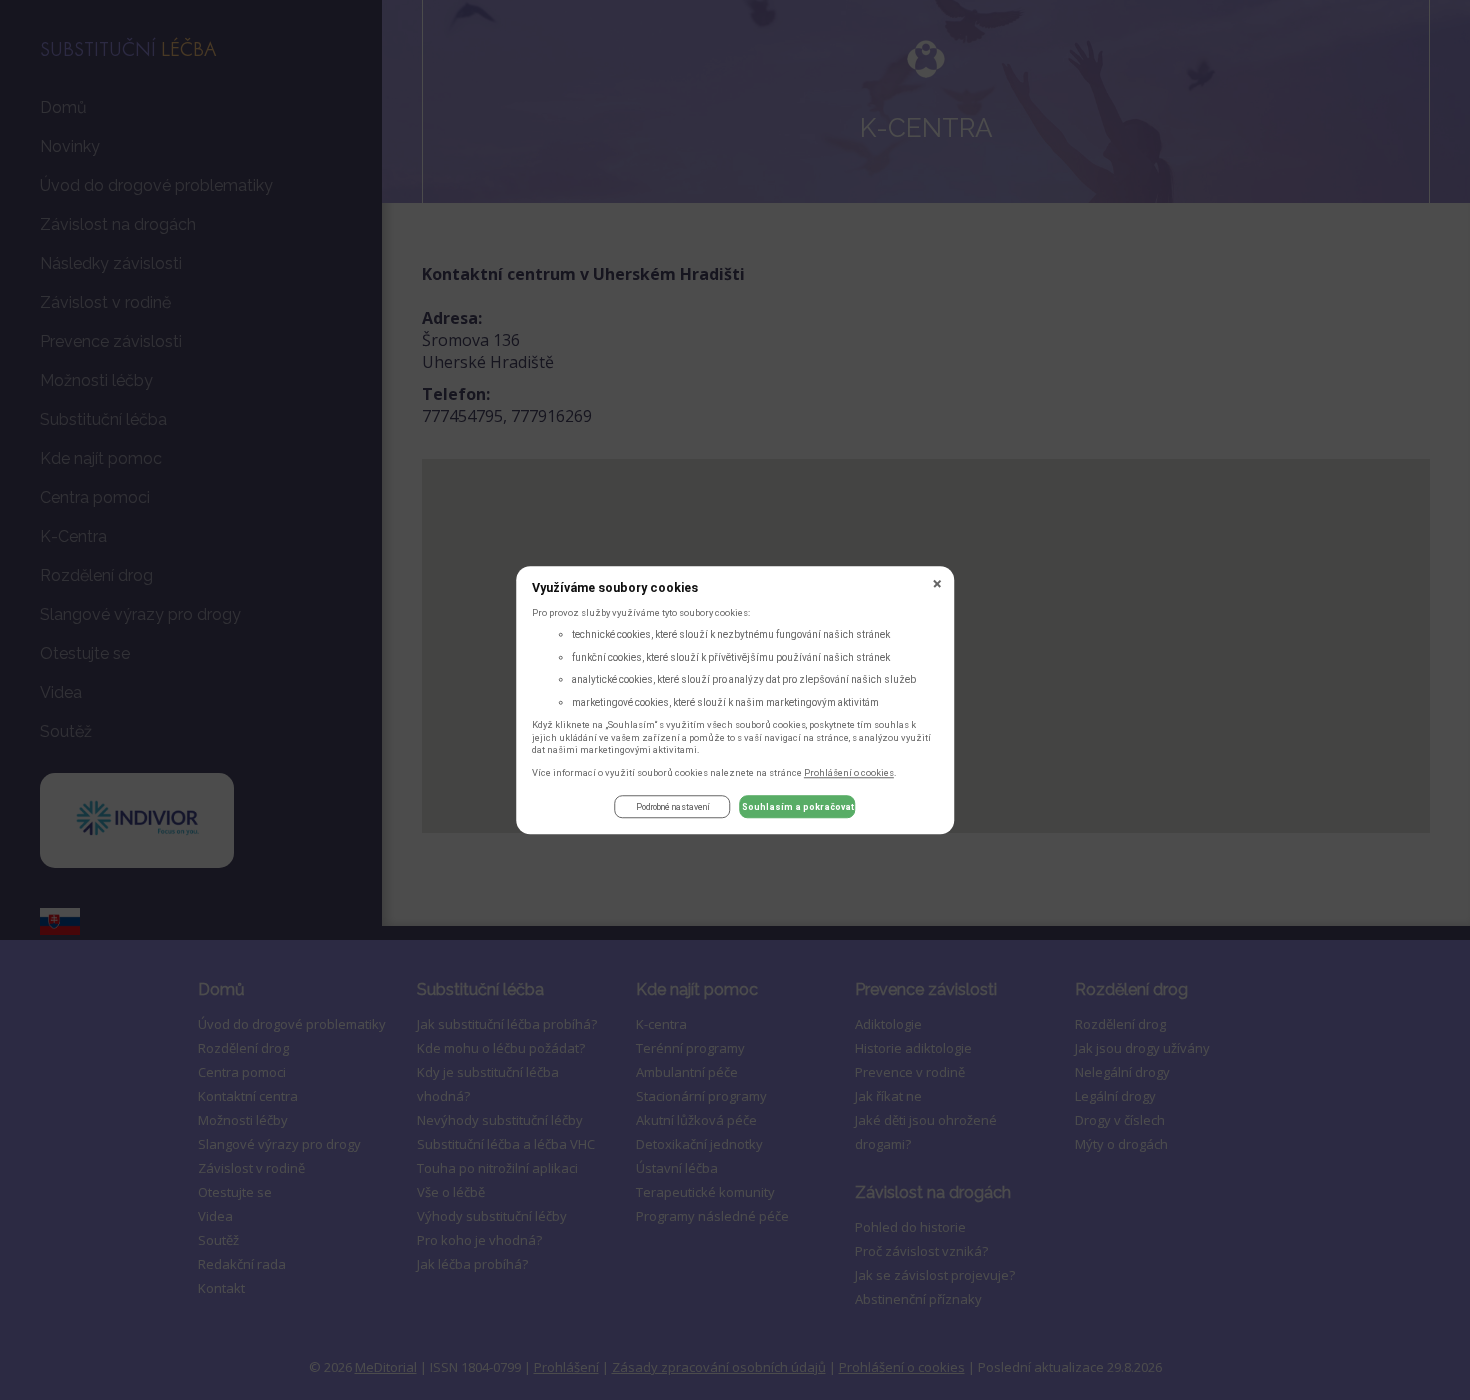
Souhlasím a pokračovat (798, 807)
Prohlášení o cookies (849, 772)
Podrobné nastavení (673, 807)
